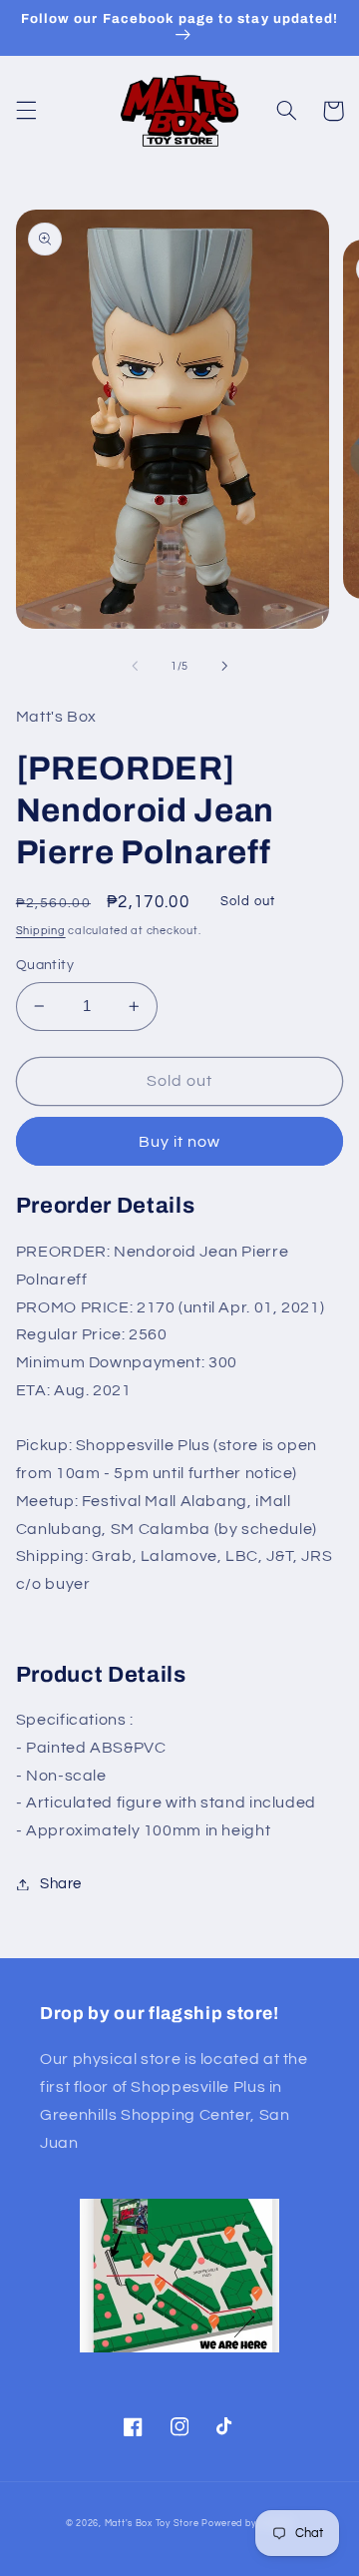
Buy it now (180, 1142)
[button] (26, 111)
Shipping (41, 931)
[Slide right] (224, 666)
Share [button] (61, 1884)
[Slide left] (135, 666)
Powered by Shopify (247, 2524)
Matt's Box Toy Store (152, 2524)
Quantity (45, 965)
